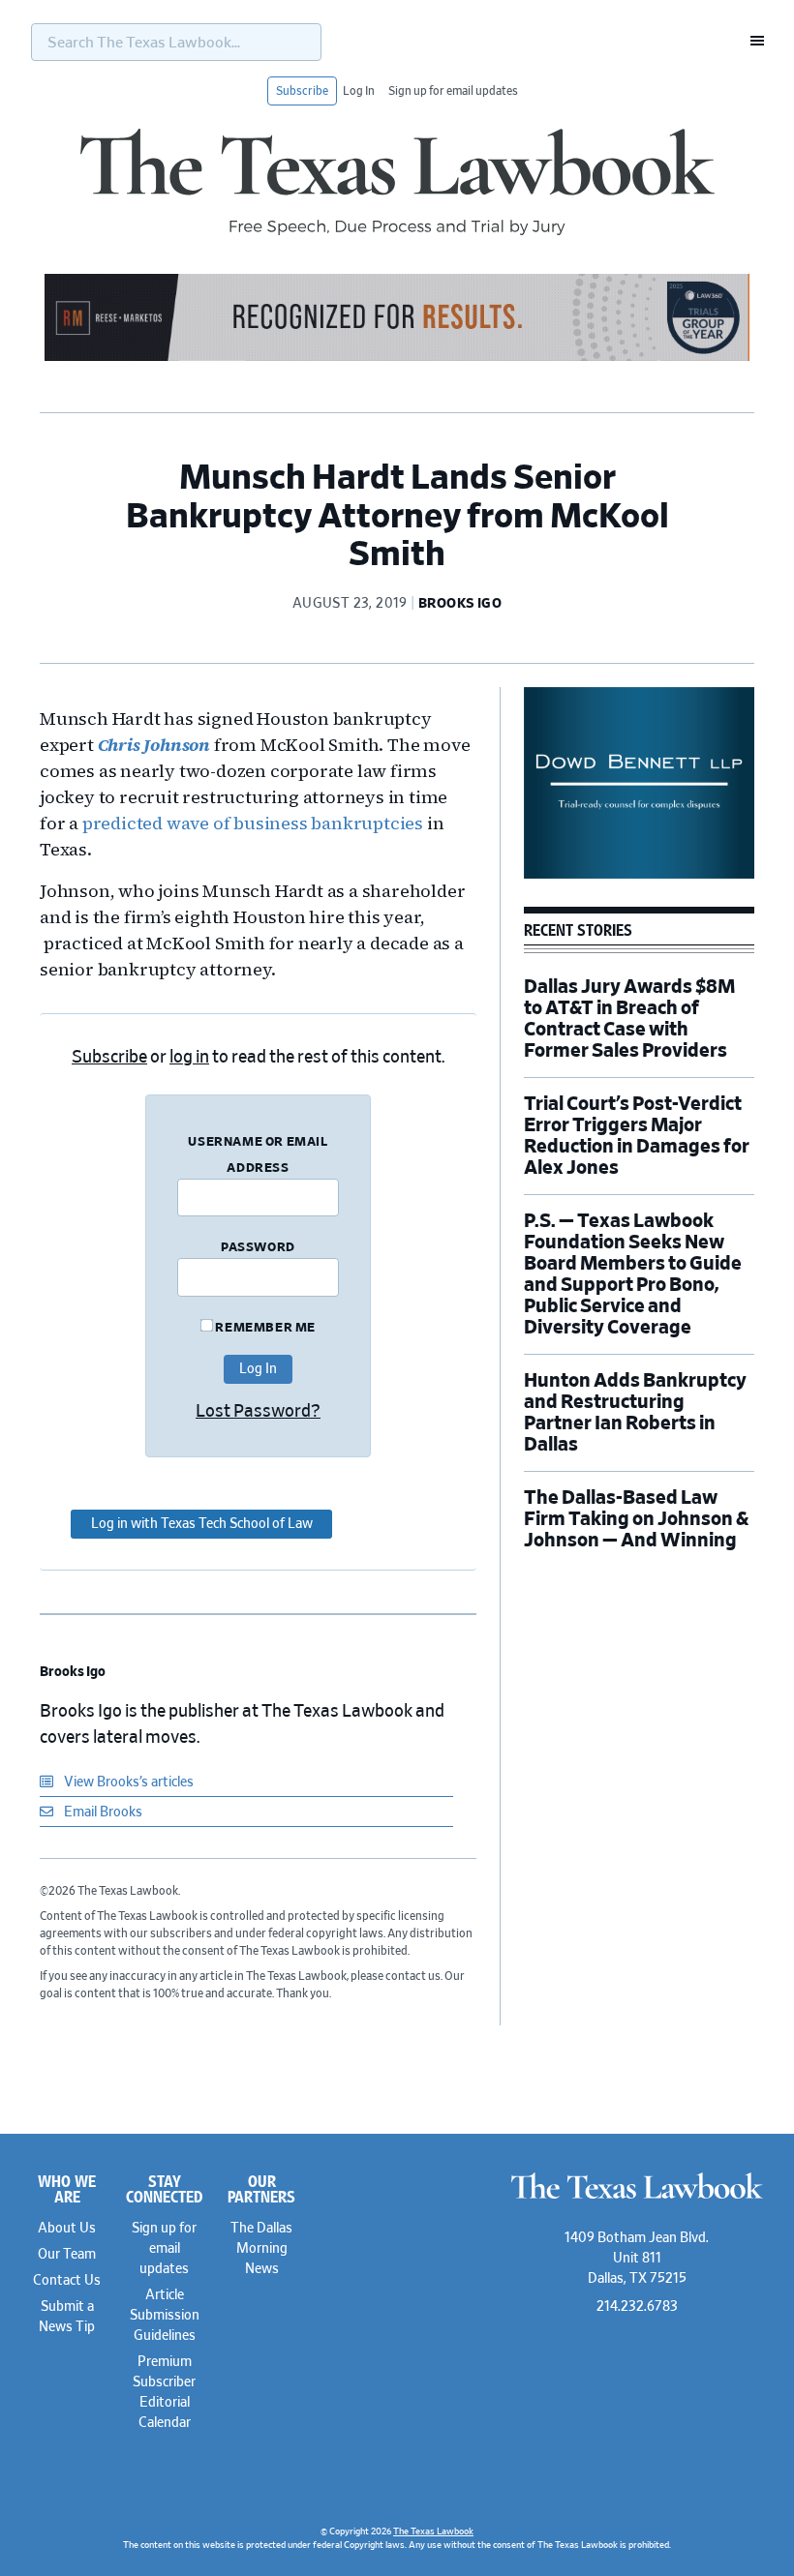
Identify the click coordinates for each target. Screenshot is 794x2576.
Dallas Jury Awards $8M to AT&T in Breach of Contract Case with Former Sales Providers (629, 1019)
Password (258, 1248)
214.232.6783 (637, 2307)
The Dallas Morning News (261, 2249)
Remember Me (264, 1328)
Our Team (67, 2255)
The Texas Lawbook (397, 182)
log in (189, 1058)
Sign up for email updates (453, 91)
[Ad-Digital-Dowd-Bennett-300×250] (639, 876)
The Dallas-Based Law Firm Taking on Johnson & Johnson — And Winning (636, 1519)
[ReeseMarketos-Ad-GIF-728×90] (397, 358)
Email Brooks (102, 1812)
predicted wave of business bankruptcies (253, 823)
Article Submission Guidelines (165, 2316)
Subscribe (302, 91)
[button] (751, 41)
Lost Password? (258, 1412)
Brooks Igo (73, 1672)
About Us (67, 2229)
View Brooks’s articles (127, 1782)
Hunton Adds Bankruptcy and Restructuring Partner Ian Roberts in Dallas (635, 1413)
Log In (359, 91)
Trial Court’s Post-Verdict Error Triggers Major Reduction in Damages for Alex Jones (637, 1136)
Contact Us (67, 2281)
